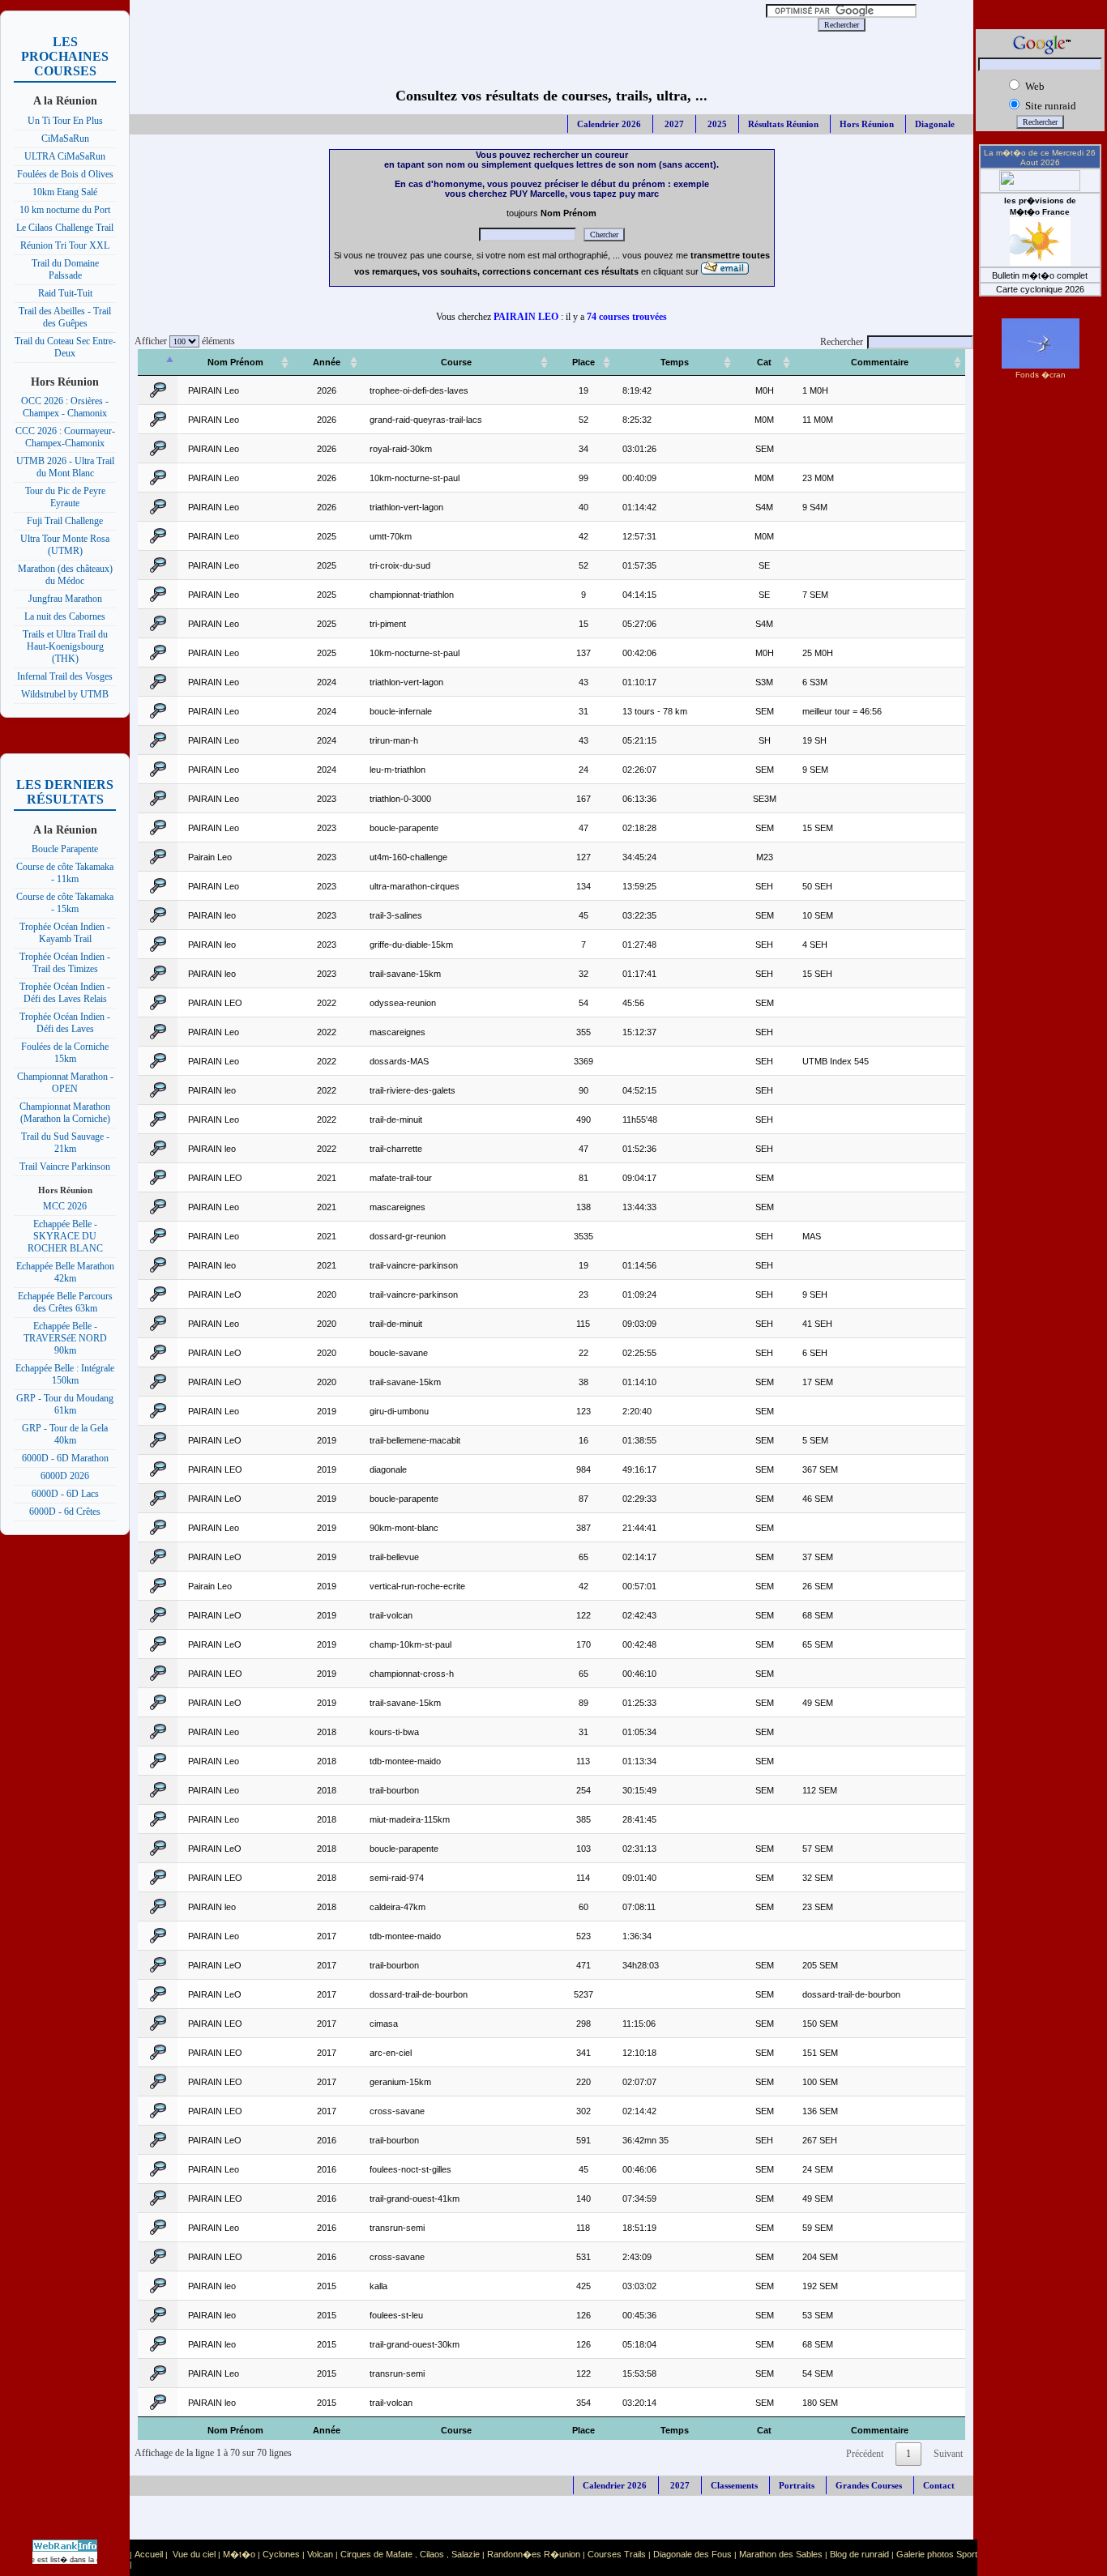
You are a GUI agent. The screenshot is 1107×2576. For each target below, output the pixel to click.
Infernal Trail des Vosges (65, 676)
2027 (673, 124)
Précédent (865, 2454)
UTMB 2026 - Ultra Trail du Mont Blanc (65, 467)
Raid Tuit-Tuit (65, 293)
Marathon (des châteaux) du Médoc (65, 575)
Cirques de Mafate (376, 2554)
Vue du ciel (194, 2554)
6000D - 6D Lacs (65, 1494)
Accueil (149, 2554)
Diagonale (935, 124)
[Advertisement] (436, 24)
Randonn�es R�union (534, 2554)
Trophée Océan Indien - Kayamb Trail (65, 933)
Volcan (320, 2554)
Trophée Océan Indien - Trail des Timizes (65, 963)
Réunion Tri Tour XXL (65, 245)
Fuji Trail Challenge (65, 521)
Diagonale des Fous (692, 2554)
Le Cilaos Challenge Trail (65, 228)
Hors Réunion (867, 124)
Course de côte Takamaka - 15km (65, 903)
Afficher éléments (182, 341)
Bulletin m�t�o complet (1040, 275)
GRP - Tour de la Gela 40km (65, 1434)
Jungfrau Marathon (65, 599)
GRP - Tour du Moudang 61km (65, 1404)
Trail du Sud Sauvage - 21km (65, 1143)
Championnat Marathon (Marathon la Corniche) (65, 1113)
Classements (734, 2485)
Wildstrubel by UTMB (65, 694)
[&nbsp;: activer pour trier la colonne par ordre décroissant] (158, 363)
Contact (939, 2485)
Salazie (466, 2554)
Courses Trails (617, 2554)
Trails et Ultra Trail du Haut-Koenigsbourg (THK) (65, 646)
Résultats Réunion (783, 124)
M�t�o (239, 2554)
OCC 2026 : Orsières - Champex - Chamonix (65, 407)
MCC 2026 (65, 1206)
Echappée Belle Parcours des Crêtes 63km (65, 1302)
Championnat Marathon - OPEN (65, 1083)
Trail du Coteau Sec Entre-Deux (65, 347)
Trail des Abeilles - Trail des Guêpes (65, 317)
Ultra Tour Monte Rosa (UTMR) (65, 545)
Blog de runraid (859, 2554)
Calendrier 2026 (609, 124)
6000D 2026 (65, 1476)
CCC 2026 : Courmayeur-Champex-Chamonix (65, 437)
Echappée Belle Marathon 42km (65, 1272)
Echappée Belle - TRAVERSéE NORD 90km (65, 1338)
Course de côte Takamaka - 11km (65, 873)
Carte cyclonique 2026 (1040, 289)
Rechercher (842, 342)
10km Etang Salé (65, 192)
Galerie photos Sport (937, 2554)
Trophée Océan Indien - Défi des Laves (65, 1023)
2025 (716, 124)
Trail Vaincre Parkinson (65, 1166)
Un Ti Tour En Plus (65, 121)
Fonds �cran (1041, 375)
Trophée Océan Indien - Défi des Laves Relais (65, 993)
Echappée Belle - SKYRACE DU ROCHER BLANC (65, 1236)
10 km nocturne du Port (65, 210)
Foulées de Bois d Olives (65, 174)
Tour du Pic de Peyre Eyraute (65, 497)
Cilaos (432, 2554)
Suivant (948, 2454)
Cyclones (281, 2554)
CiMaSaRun (65, 139)
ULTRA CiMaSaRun (65, 156)
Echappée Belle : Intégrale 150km (65, 1374)
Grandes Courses (869, 2485)
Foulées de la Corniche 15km (65, 1053)
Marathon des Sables (781, 2554)
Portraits (797, 2485)
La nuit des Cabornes (65, 616)
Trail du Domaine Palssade (65, 269)
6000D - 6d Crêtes (65, 1512)
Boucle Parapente (65, 849)
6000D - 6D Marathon (65, 1458)
